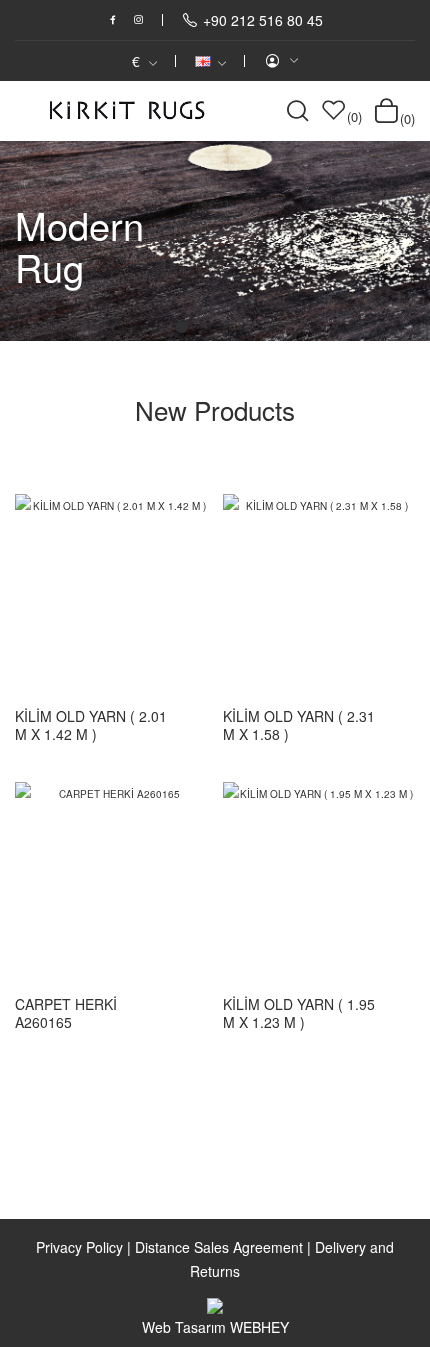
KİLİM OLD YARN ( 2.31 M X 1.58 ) (299, 725)
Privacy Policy (79, 1247)
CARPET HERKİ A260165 (66, 1013)
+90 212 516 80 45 (263, 20)
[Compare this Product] (170, 532)
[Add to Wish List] (170, 578)
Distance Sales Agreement (219, 1247)
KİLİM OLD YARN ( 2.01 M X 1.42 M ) (91, 725)
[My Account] (281, 61)
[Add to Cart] (190, 726)
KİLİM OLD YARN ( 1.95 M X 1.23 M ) (299, 1013)
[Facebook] (113, 20)
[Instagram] (139, 20)
